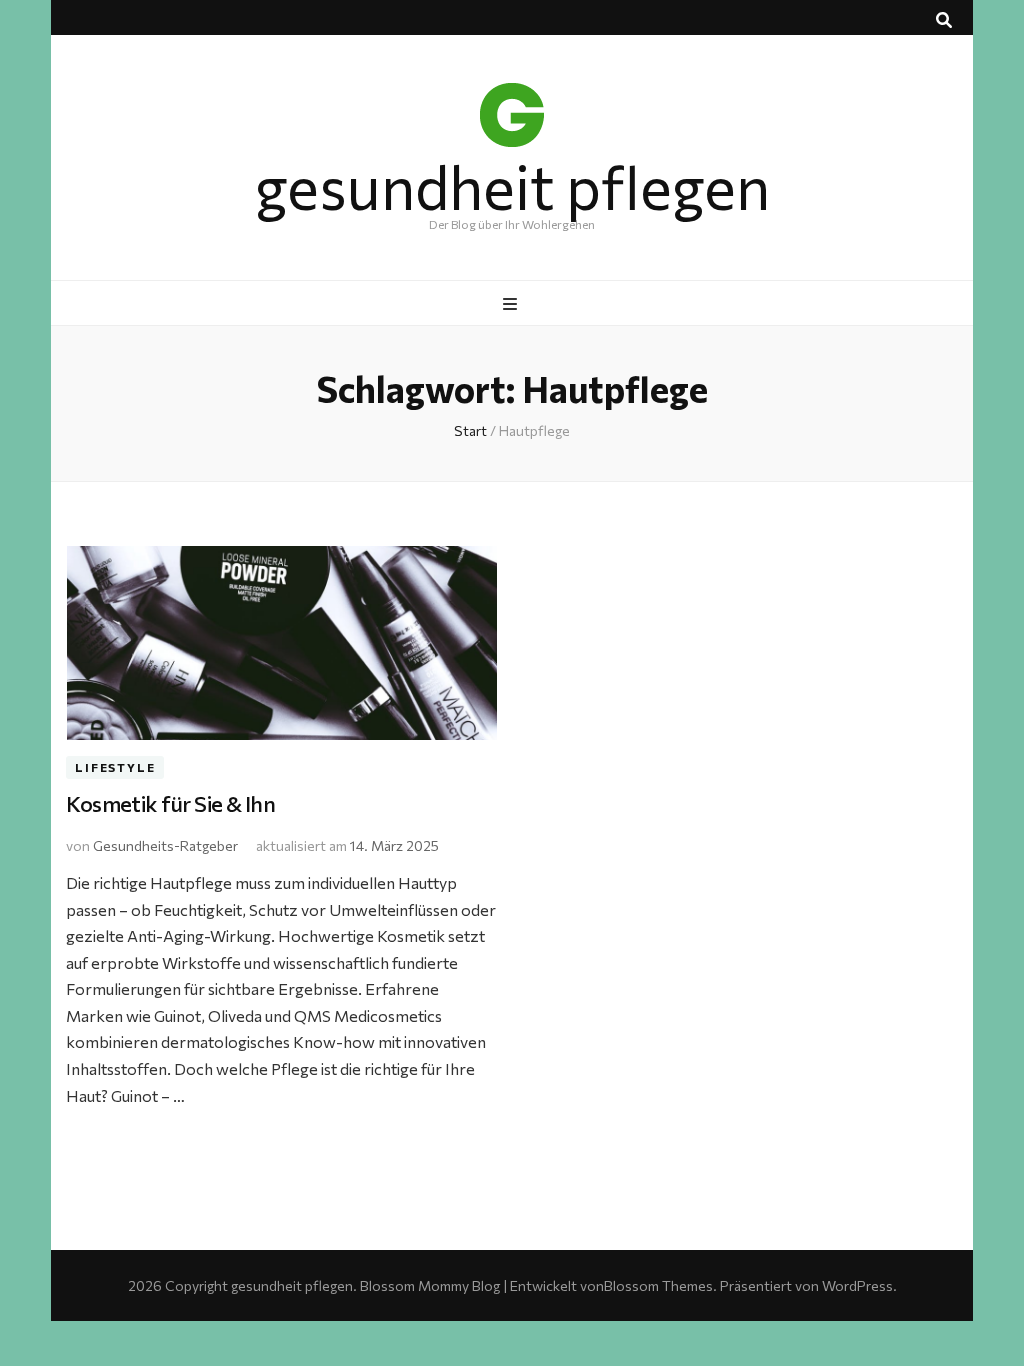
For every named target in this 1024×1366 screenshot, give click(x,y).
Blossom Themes (658, 1285)
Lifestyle (115, 767)
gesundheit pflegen (512, 185)
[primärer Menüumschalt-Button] (512, 304)
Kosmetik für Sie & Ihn (170, 803)
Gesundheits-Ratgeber (165, 845)
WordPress (857, 1285)
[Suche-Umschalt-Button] (944, 20)
